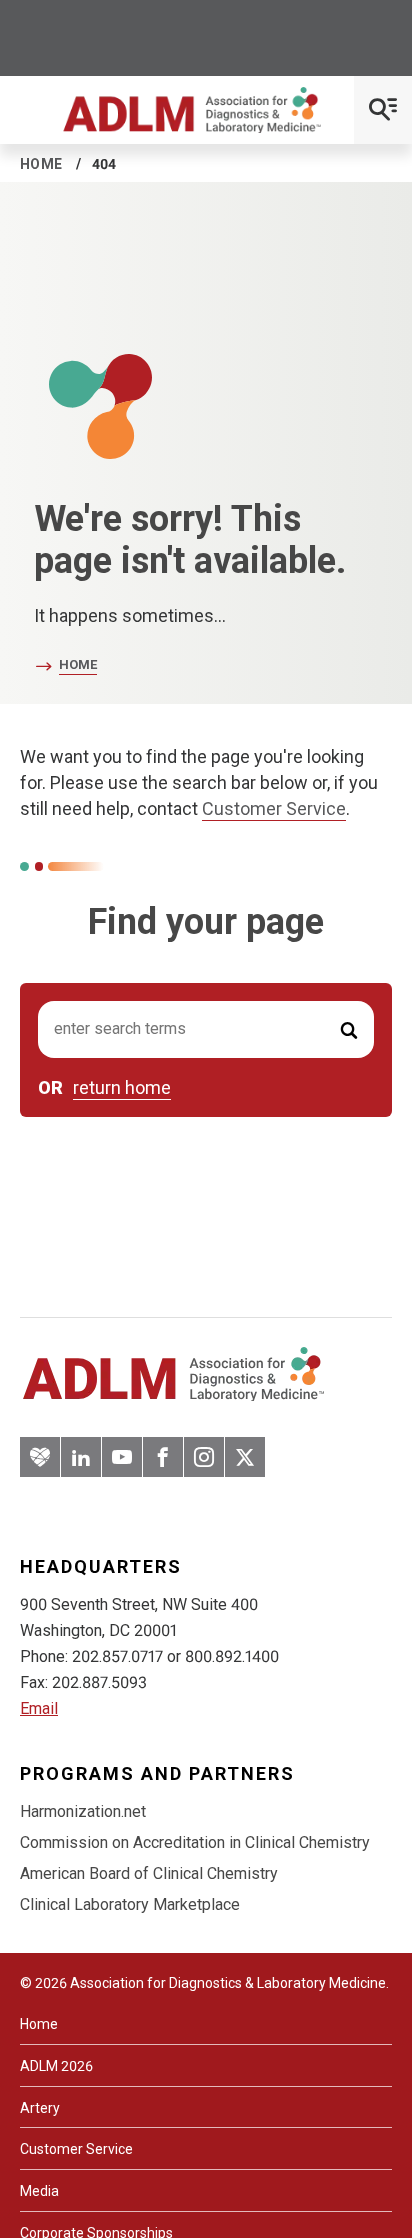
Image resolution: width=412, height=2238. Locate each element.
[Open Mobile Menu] (383, 110)
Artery (40, 2108)
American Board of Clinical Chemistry (149, 1873)
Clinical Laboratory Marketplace (130, 1904)
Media (39, 2191)
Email (39, 1708)
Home (41, 164)
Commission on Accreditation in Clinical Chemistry (195, 1842)
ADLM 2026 (56, 2066)
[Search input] (206, 1029)
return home (122, 1088)
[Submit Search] (349, 1029)
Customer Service (274, 808)
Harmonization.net (83, 1811)
